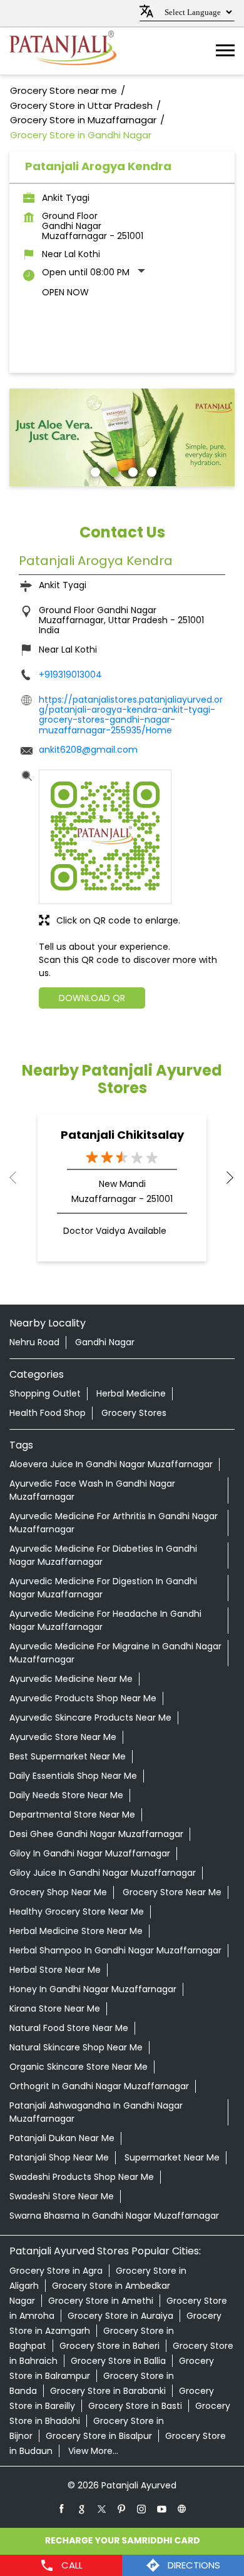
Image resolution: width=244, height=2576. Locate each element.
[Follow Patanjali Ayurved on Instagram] (142, 2508)
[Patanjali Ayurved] (63, 51)
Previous (19, 1178)
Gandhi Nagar (105, 1342)
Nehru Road (34, 1342)
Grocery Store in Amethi (101, 2301)
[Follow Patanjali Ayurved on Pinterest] (122, 2508)
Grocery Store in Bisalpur (99, 2436)
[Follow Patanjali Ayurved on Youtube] (162, 2508)
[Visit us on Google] (82, 2508)
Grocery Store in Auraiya (120, 2316)
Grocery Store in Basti (135, 2406)
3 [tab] (131, 471)
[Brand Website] (182, 2508)
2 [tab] (113, 471)
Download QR (92, 998)
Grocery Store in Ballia (118, 2361)
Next (225, 1178)
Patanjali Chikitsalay (122, 1135)
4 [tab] (150, 471)
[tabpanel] (122, 437)
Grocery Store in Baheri (109, 2346)
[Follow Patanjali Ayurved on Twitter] (102, 2508)
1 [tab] (94, 471)
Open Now (65, 292)
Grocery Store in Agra (56, 2271)
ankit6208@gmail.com (88, 750)
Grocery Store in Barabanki (108, 2391)
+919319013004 (70, 675)
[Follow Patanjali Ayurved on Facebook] (62, 2508)
